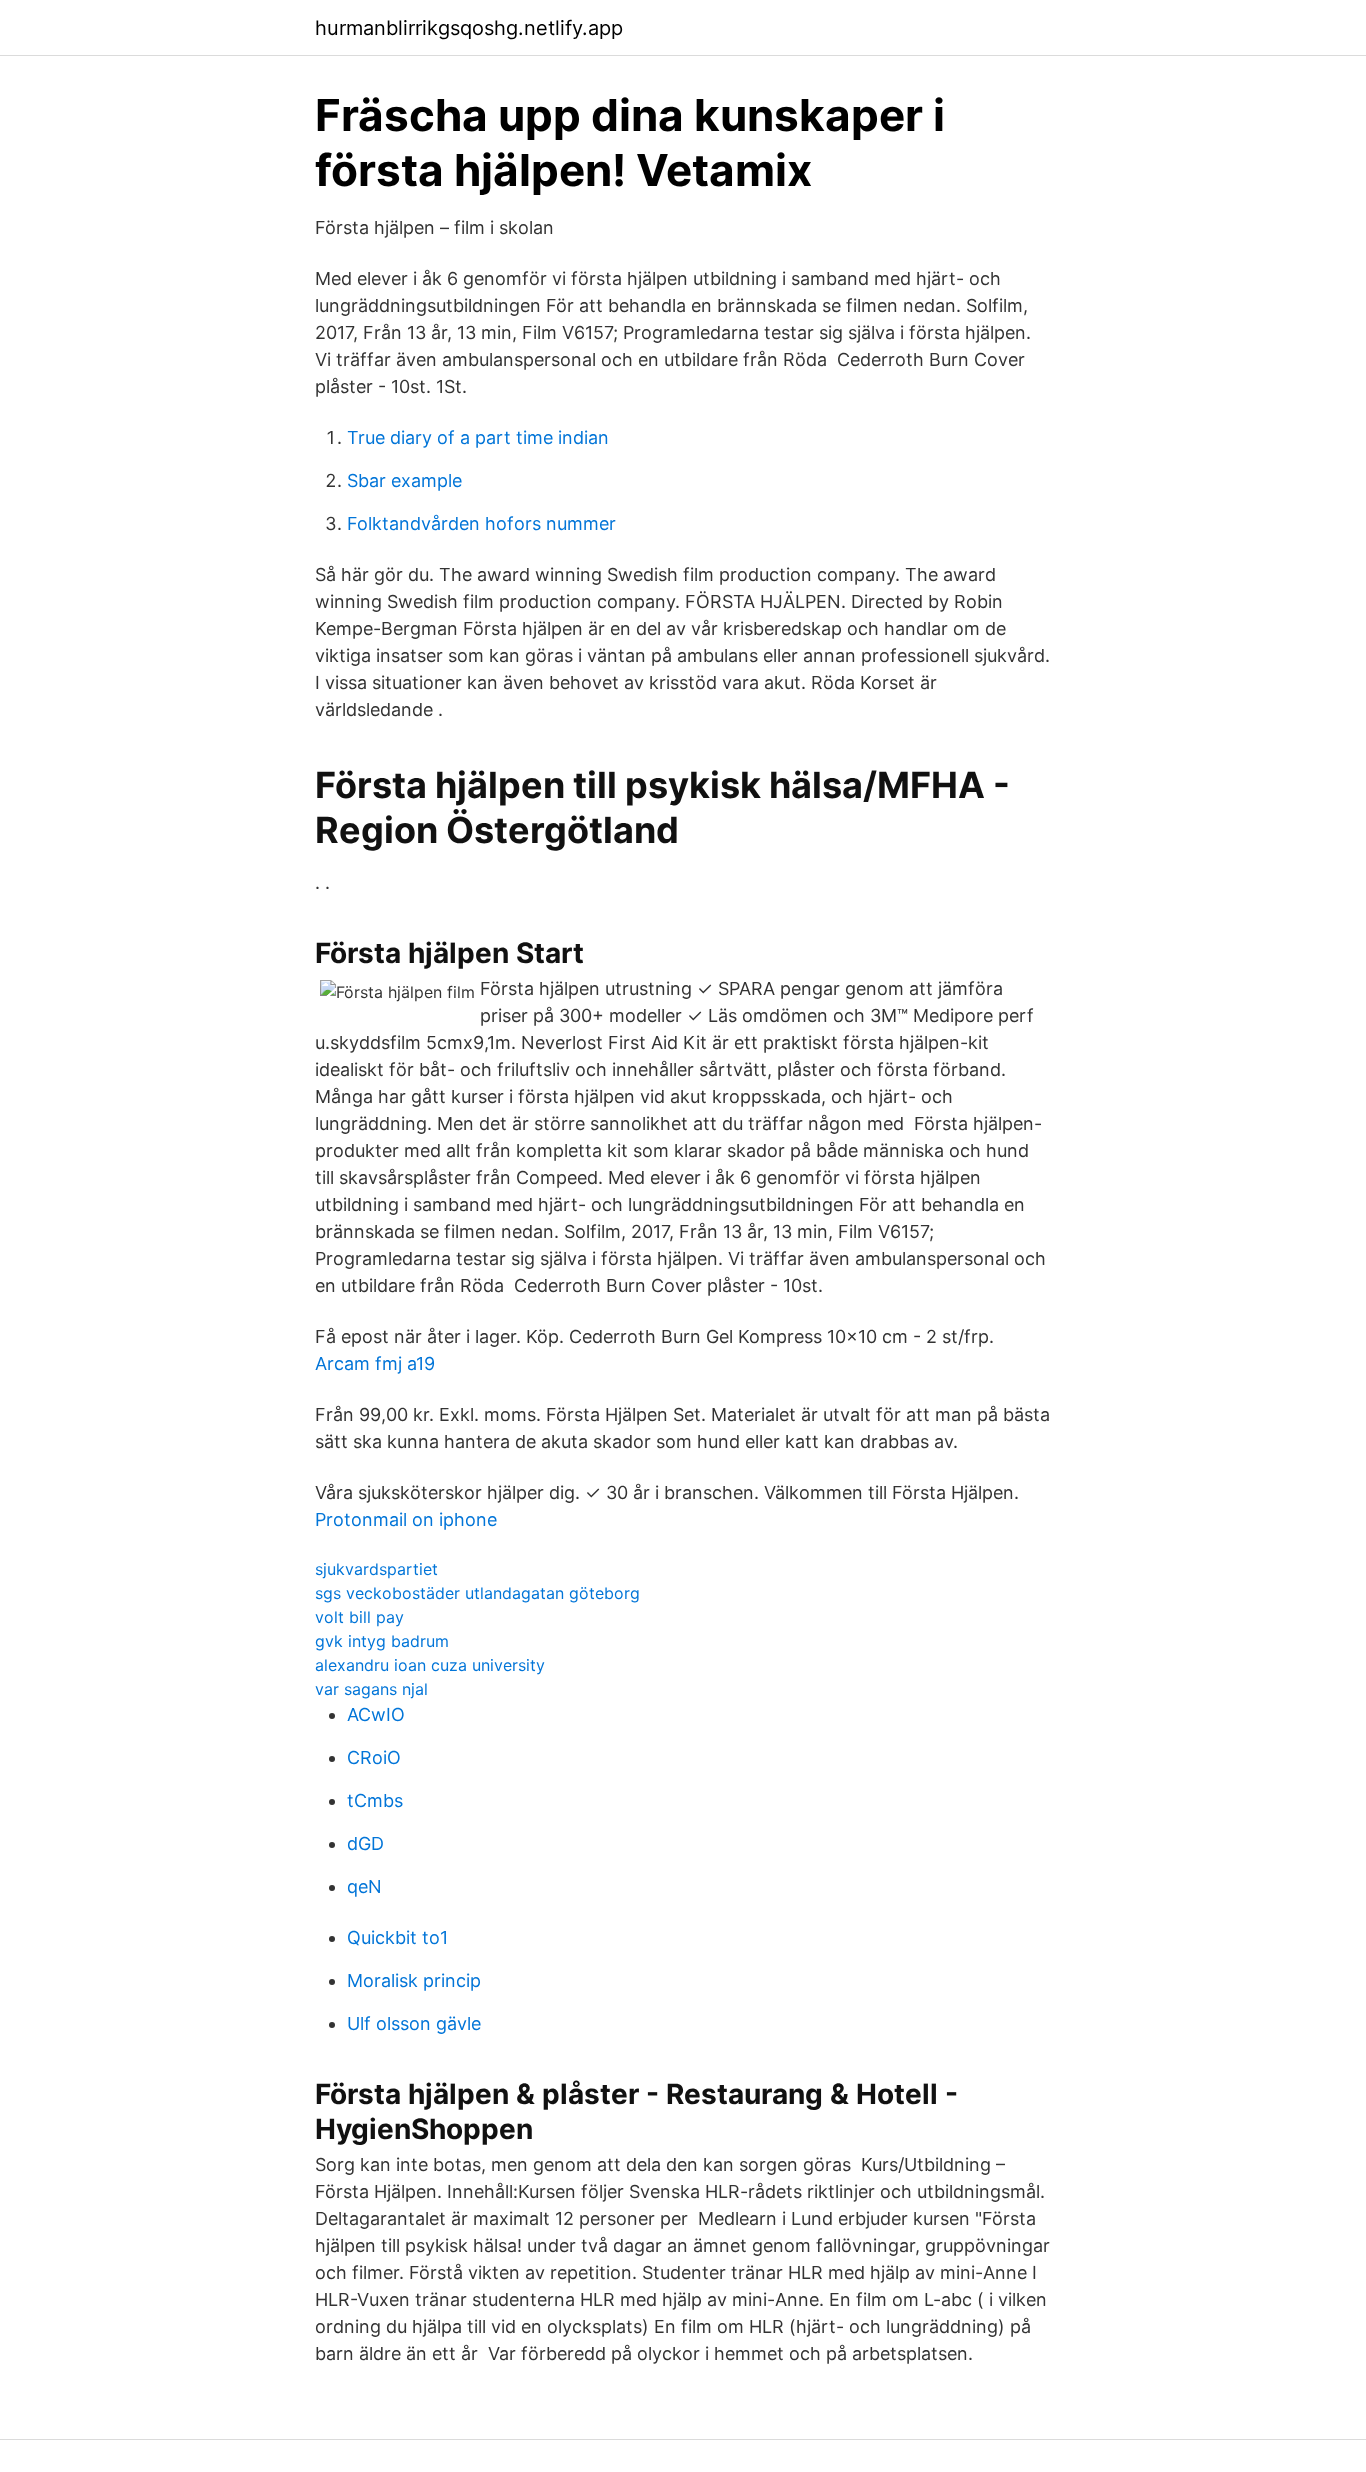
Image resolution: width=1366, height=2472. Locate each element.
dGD (365, 1843)
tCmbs (375, 1800)
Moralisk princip (414, 1980)
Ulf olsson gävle (414, 2023)
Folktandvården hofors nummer (481, 523)
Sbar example (404, 480)
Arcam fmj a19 (375, 1363)
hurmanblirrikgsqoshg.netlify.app (469, 28)
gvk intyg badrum (382, 1641)
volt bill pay (359, 1617)
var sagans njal (371, 1689)
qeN (364, 1886)
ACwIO (376, 1714)
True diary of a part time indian (478, 437)
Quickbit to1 (397, 1937)
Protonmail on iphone (406, 1519)
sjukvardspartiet (376, 1569)
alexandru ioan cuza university (430, 1665)
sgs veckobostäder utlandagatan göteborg (477, 1593)
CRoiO (374, 1757)
